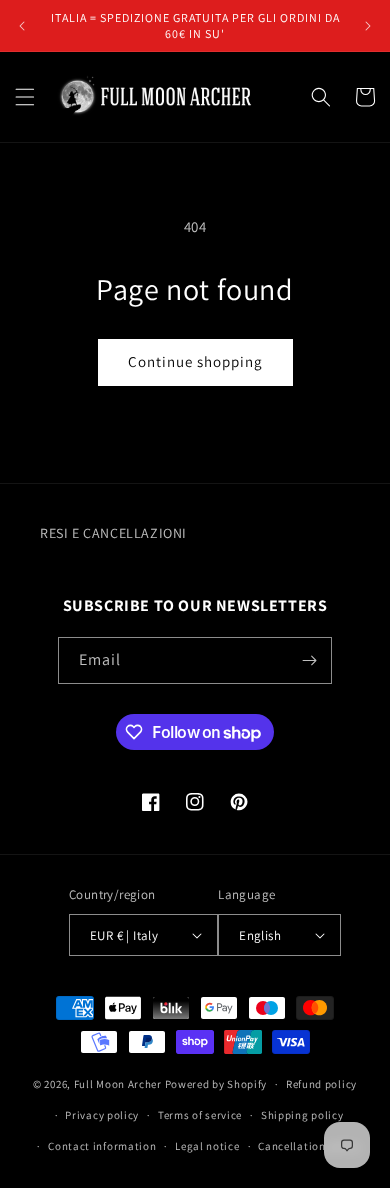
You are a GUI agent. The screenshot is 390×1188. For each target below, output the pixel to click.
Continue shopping (195, 361)
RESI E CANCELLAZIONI (113, 533)
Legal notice (207, 1146)
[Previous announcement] (22, 26)
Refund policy (321, 1084)
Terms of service (200, 1115)
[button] (25, 97)
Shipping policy (302, 1115)
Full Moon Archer (118, 1084)
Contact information (102, 1146)
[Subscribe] (309, 660)
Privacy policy (102, 1115)
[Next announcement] (368, 26)
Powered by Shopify (216, 1084)
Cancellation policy (309, 1146)
